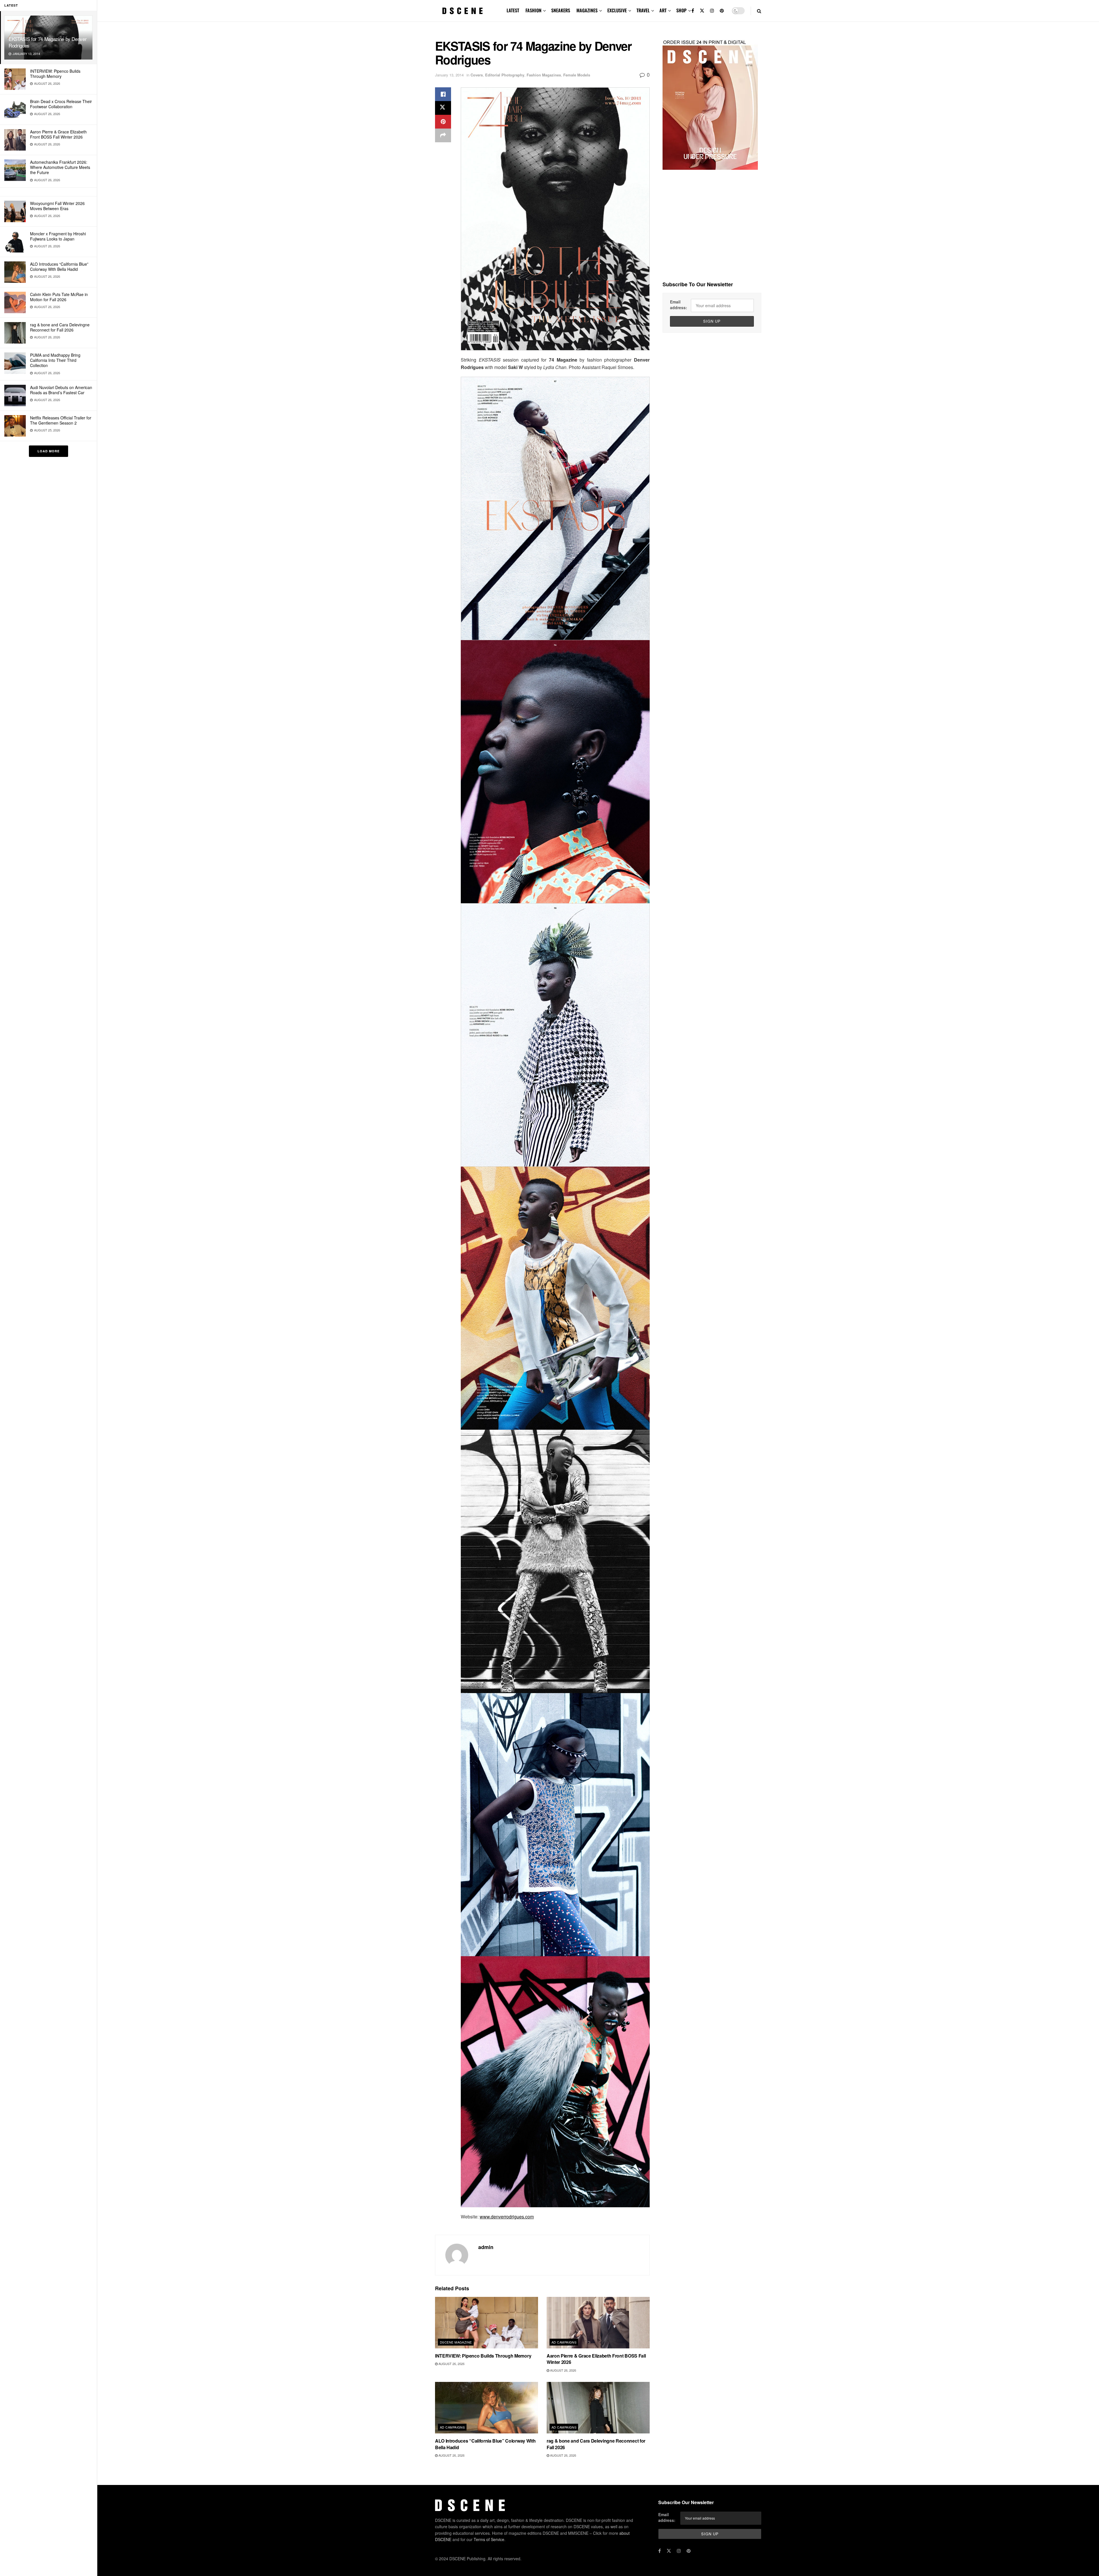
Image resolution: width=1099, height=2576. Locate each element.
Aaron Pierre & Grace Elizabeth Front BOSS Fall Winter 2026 (58, 134)
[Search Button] (759, 11)
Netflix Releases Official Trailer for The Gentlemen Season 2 (61, 420)
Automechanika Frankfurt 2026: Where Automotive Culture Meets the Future (60, 167)
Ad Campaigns (564, 2342)
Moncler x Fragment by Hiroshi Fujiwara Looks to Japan (58, 236)
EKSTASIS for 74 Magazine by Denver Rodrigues (48, 42)
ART (663, 10)
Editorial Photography (505, 75)
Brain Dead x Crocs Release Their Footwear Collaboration (61, 104)
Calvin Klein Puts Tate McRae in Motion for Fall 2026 (59, 297)
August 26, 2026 (451, 2364)
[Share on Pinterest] (443, 122)
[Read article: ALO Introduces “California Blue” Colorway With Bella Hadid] (487, 2408)
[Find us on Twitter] (702, 11)
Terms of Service (489, 2539)
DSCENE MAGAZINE (456, 2342)
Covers (477, 75)
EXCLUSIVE (617, 10)
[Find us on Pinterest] (722, 11)
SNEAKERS (561, 10)
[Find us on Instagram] (712, 11)
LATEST (513, 10)
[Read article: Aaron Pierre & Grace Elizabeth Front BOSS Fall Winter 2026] (598, 2323)
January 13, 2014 (449, 75)
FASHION (533, 10)
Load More (49, 451)
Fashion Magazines (544, 75)
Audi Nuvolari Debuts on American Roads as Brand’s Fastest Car (61, 390)
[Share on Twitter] (443, 108)
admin (486, 2247)
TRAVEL (643, 10)
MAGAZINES (587, 10)
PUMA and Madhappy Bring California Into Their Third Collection (55, 360)
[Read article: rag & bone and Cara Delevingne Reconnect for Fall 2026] (598, 2408)
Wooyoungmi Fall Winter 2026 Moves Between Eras (57, 206)
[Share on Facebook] (443, 94)
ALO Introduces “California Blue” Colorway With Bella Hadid (59, 267)
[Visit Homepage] (462, 11)
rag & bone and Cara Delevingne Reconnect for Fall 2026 (60, 327)
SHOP (681, 10)
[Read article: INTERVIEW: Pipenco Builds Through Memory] (487, 2323)
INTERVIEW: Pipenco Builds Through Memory (55, 74)
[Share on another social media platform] (443, 135)
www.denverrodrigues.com (507, 2217)
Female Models (577, 75)
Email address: (679, 305)
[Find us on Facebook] (693, 11)
